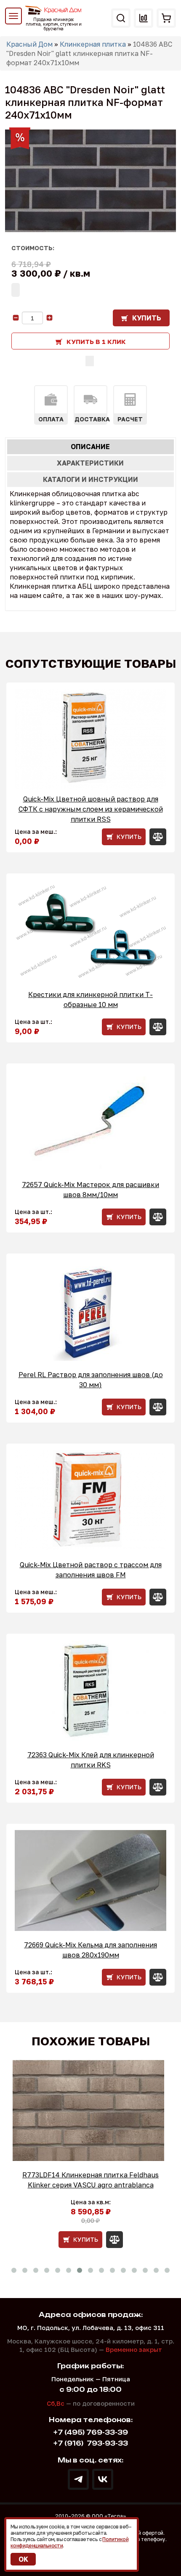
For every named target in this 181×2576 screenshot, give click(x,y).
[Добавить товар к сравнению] (90, 361)
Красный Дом (29, 44)
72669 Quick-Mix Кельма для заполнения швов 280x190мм (90, 1950)
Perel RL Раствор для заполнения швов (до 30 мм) (91, 1380)
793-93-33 (91, 2443)
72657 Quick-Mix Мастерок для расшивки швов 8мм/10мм (90, 1190)
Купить (147, 318)
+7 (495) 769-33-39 (91, 2432)
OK (23, 2559)
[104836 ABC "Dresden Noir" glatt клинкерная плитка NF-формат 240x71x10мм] (90, 181)
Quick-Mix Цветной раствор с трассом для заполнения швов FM (91, 1570)
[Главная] (54, 10)
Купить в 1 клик (96, 341)
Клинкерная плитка (93, 44)
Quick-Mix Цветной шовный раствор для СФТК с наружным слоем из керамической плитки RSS (91, 809)
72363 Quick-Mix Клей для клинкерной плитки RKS (91, 1760)
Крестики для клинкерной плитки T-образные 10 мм (90, 1000)
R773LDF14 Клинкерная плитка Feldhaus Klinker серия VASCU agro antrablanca (90, 2180)
